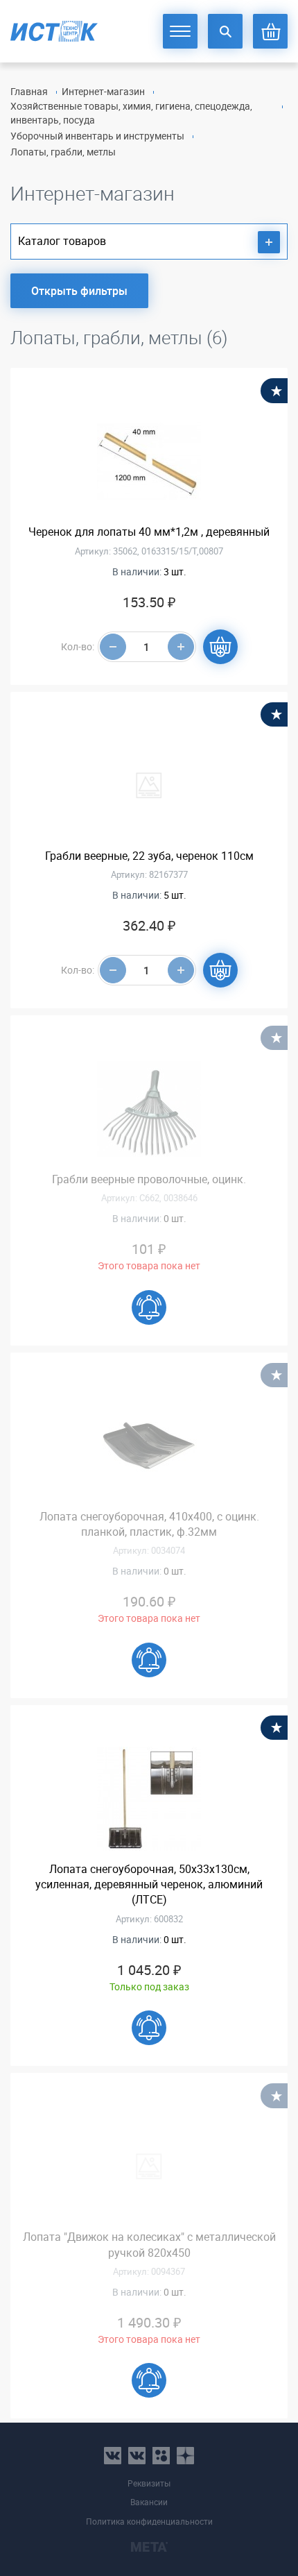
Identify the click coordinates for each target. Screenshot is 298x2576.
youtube (185, 2456)
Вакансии (149, 2502)
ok (161, 2456)
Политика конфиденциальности (149, 2522)
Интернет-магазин (103, 91)
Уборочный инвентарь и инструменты (97, 136)
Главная (29, 91)
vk (113, 2456)
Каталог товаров (62, 241)
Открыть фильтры (79, 291)
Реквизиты (149, 2483)
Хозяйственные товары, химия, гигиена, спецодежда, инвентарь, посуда (131, 113)
